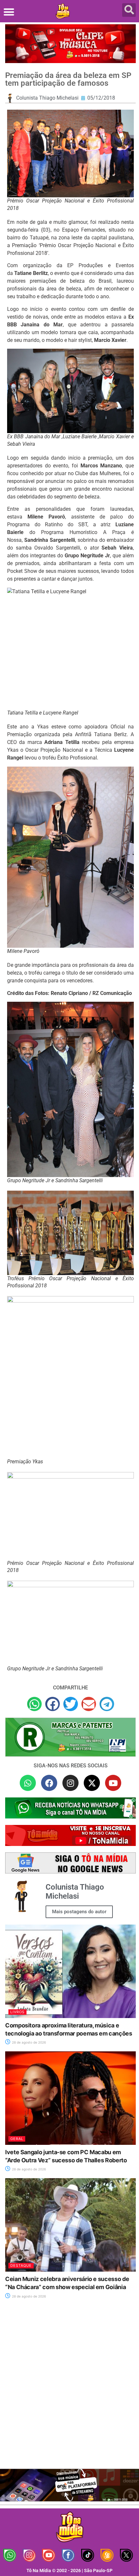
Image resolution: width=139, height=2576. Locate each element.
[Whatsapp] (28, 1783)
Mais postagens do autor (79, 1912)
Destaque (21, 2265)
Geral (17, 2139)
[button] (9, 12)
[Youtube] (113, 1783)
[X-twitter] (92, 1783)
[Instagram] (70, 1783)
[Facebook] (49, 1783)
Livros (17, 2012)
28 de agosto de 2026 (28, 2042)
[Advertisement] (69, 2388)
